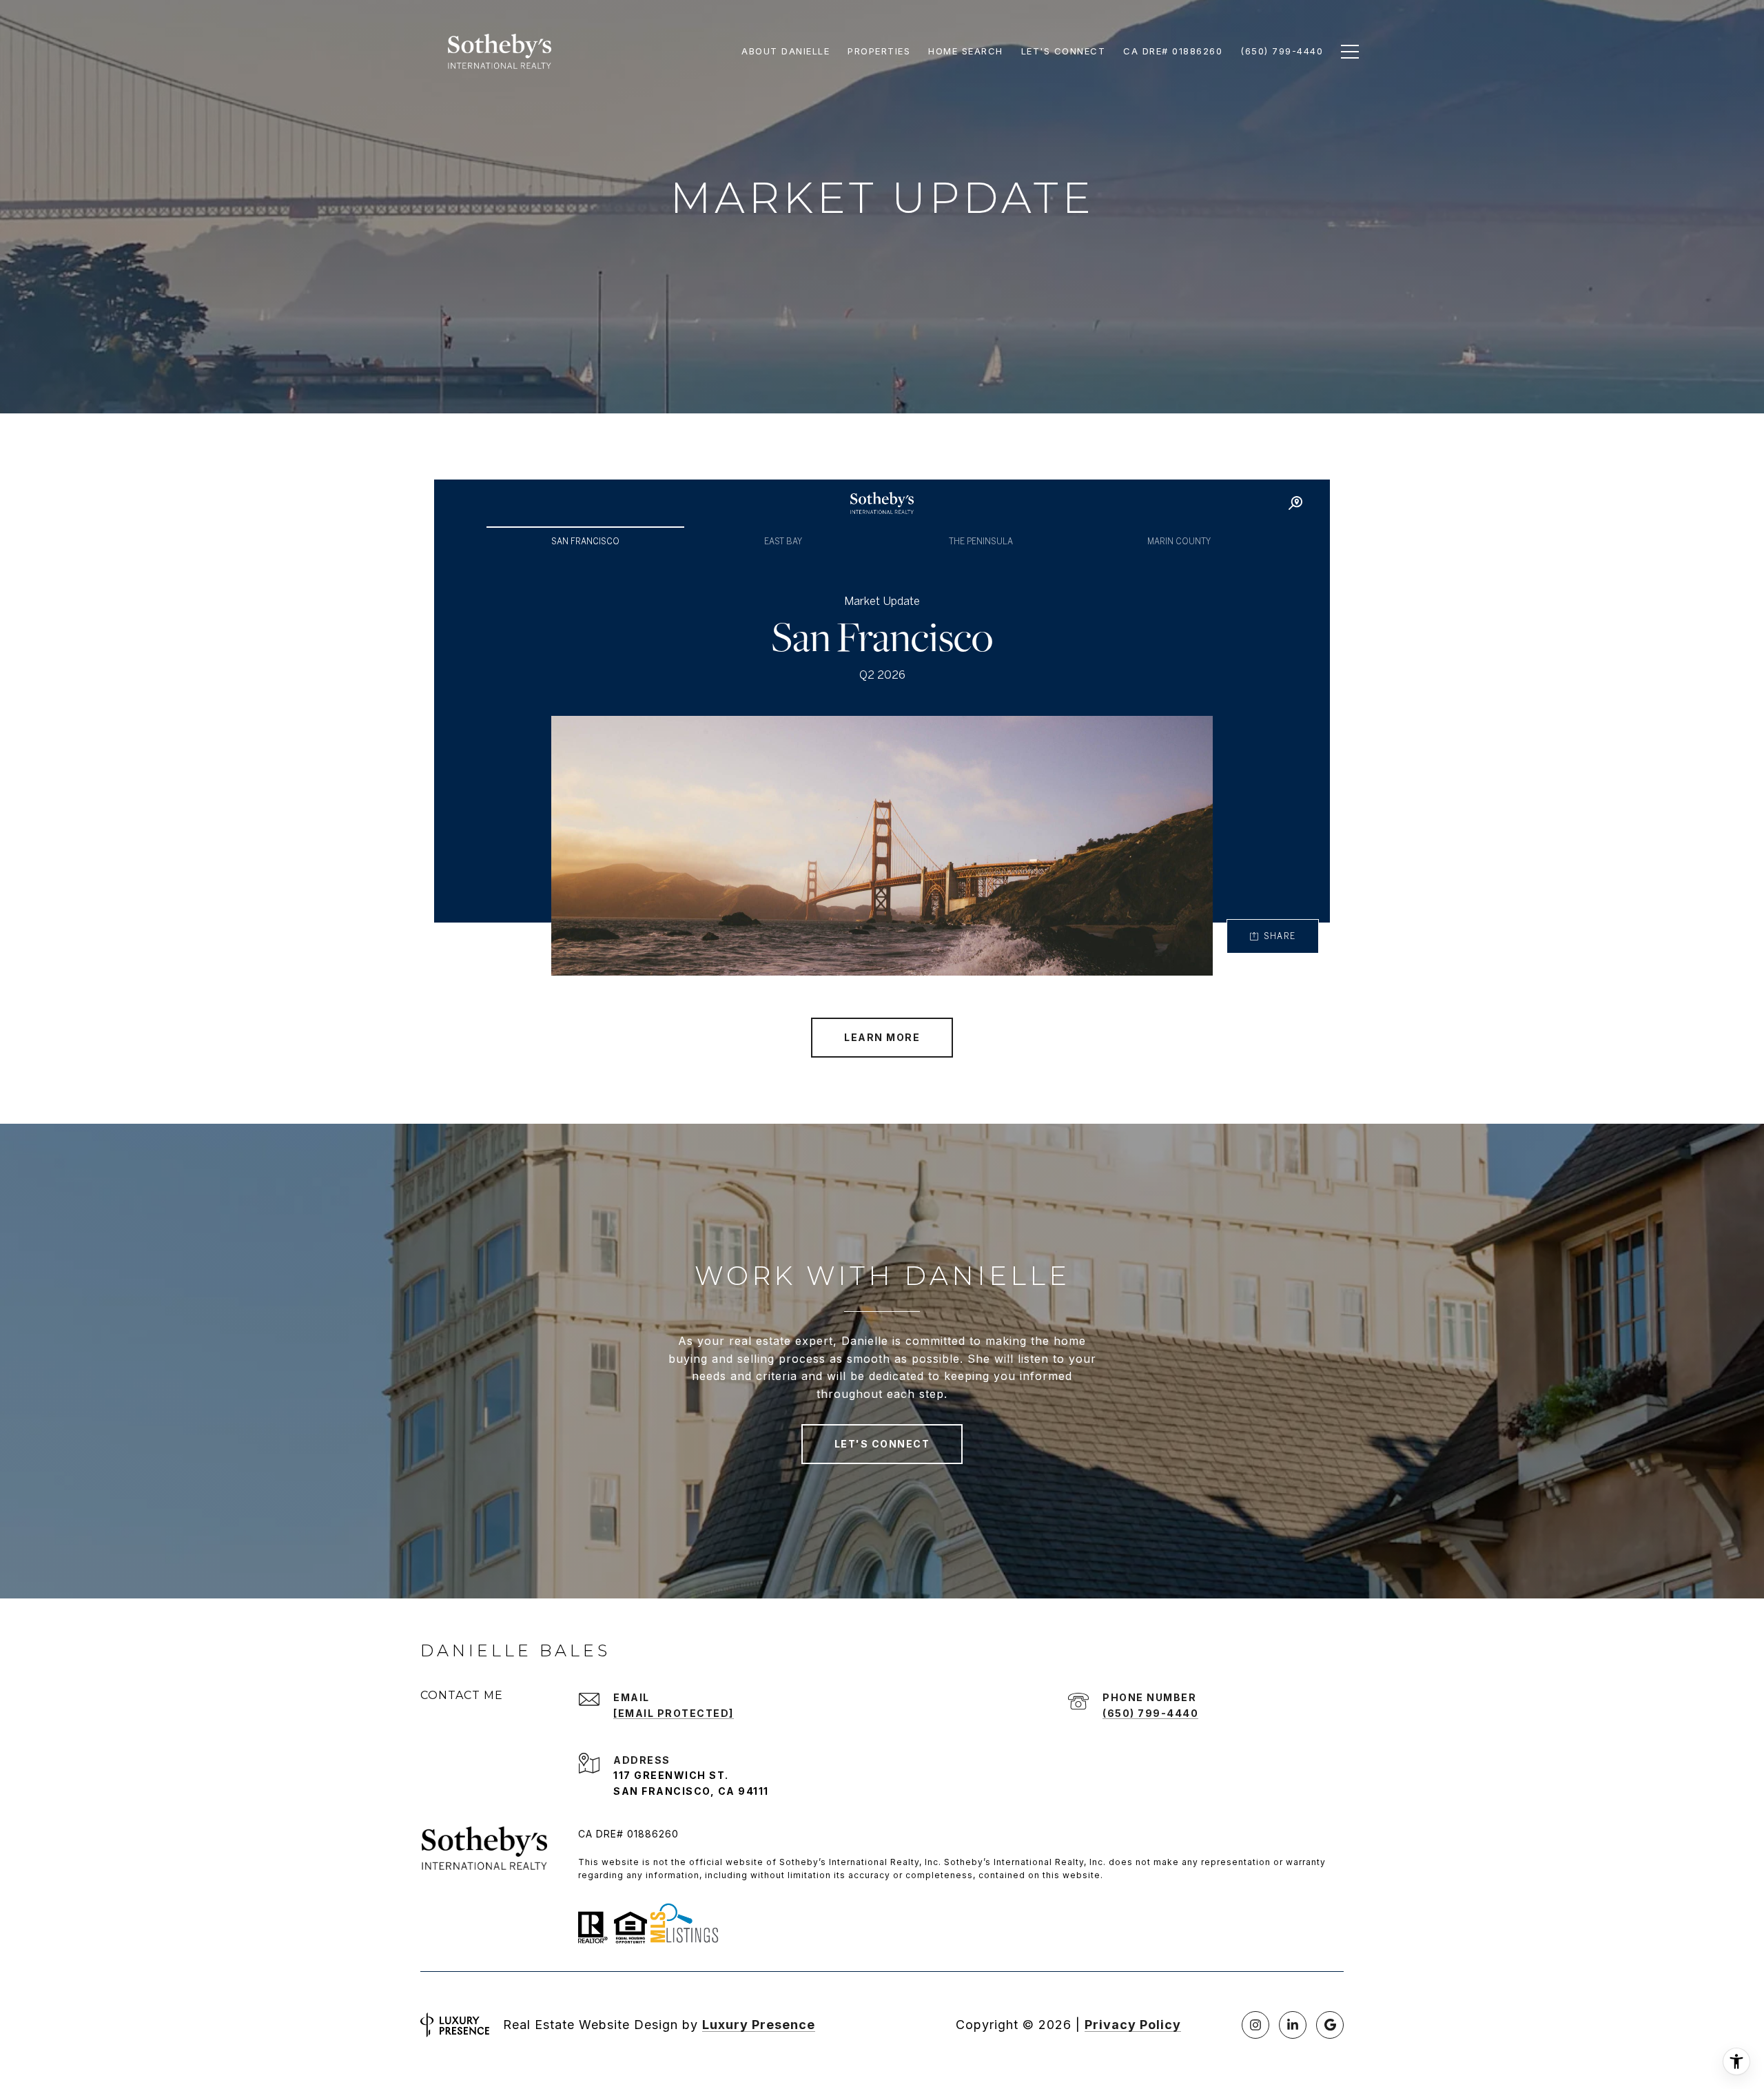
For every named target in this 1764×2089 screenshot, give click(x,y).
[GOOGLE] (1330, 2025)
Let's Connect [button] (882, 1444)
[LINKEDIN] (1293, 2025)
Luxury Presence (759, 2025)
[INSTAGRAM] (1255, 2025)
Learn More (882, 1037)
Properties (879, 51)
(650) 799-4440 (1150, 1713)
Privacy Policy (1133, 2025)
